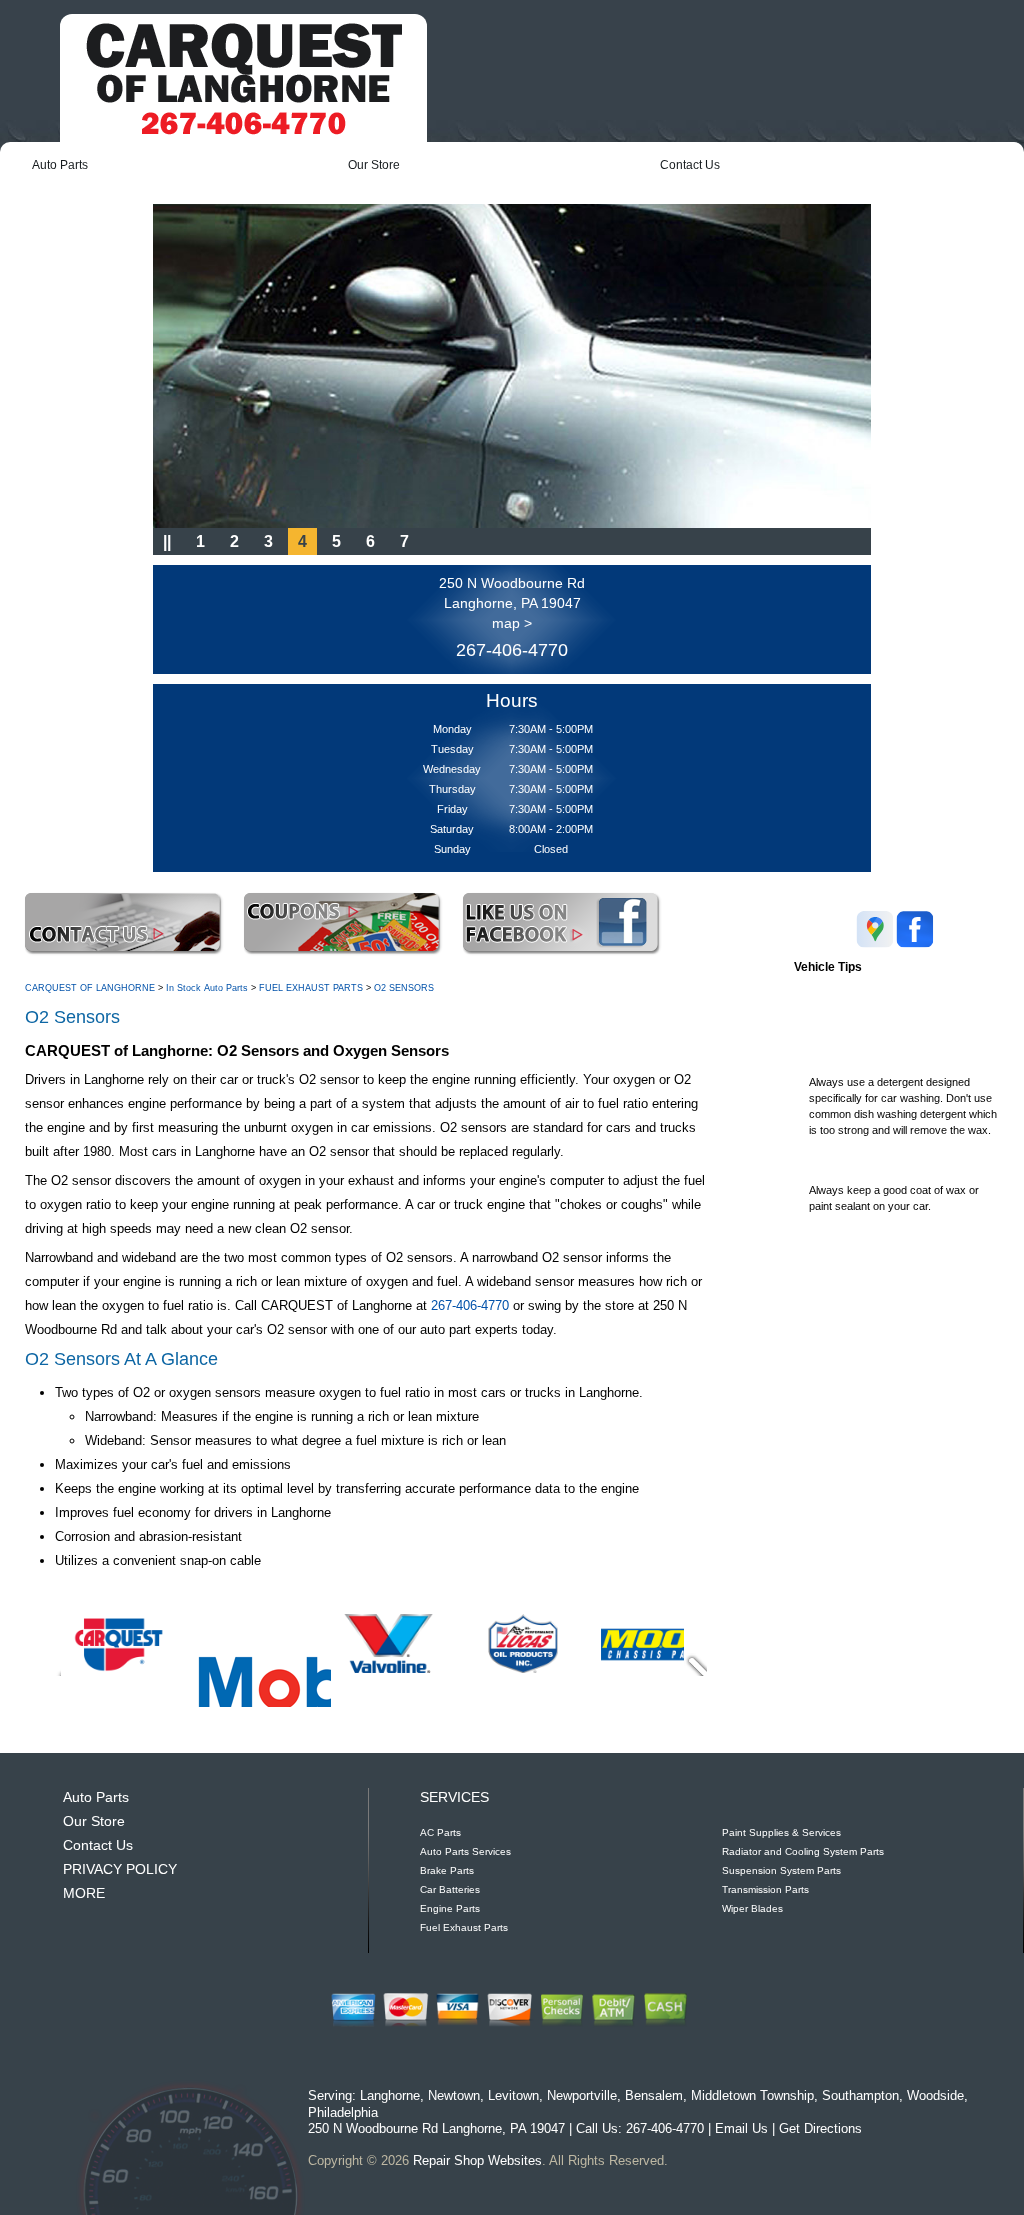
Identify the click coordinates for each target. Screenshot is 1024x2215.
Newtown (454, 2095)
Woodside (935, 2095)
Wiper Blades (752, 1908)
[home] (243, 78)
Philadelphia (343, 2112)
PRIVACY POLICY (120, 1869)
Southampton (860, 2095)
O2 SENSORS (404, 988)
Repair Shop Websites (477, 2160)
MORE (84, 1893)
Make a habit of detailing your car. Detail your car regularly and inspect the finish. (896, 1268)
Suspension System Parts (781, 1870)
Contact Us (690, 165)
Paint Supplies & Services (781, 1832)
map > (512, 623)
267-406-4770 (512, 650)
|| (167, 541)
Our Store (374, 165)
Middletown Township (752, 2095)
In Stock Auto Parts (207, 988)
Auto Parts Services (465, 1851)
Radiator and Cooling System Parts (803, 1851)
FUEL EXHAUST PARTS (311, 988)
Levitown (513, 2095)
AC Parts (440, 1832)
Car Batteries (450, 1889)
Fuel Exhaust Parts (464, 1927)
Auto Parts (60, 165)
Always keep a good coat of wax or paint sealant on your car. (894, 1184)
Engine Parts (450, 1908)
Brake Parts (447, 1870)
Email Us (741, 2128)
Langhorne (390, 2095)
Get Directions (820, 2128)
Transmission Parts (765, 1889)
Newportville (582, 2095)
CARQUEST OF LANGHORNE (90, 988)
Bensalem (654, 2095)
